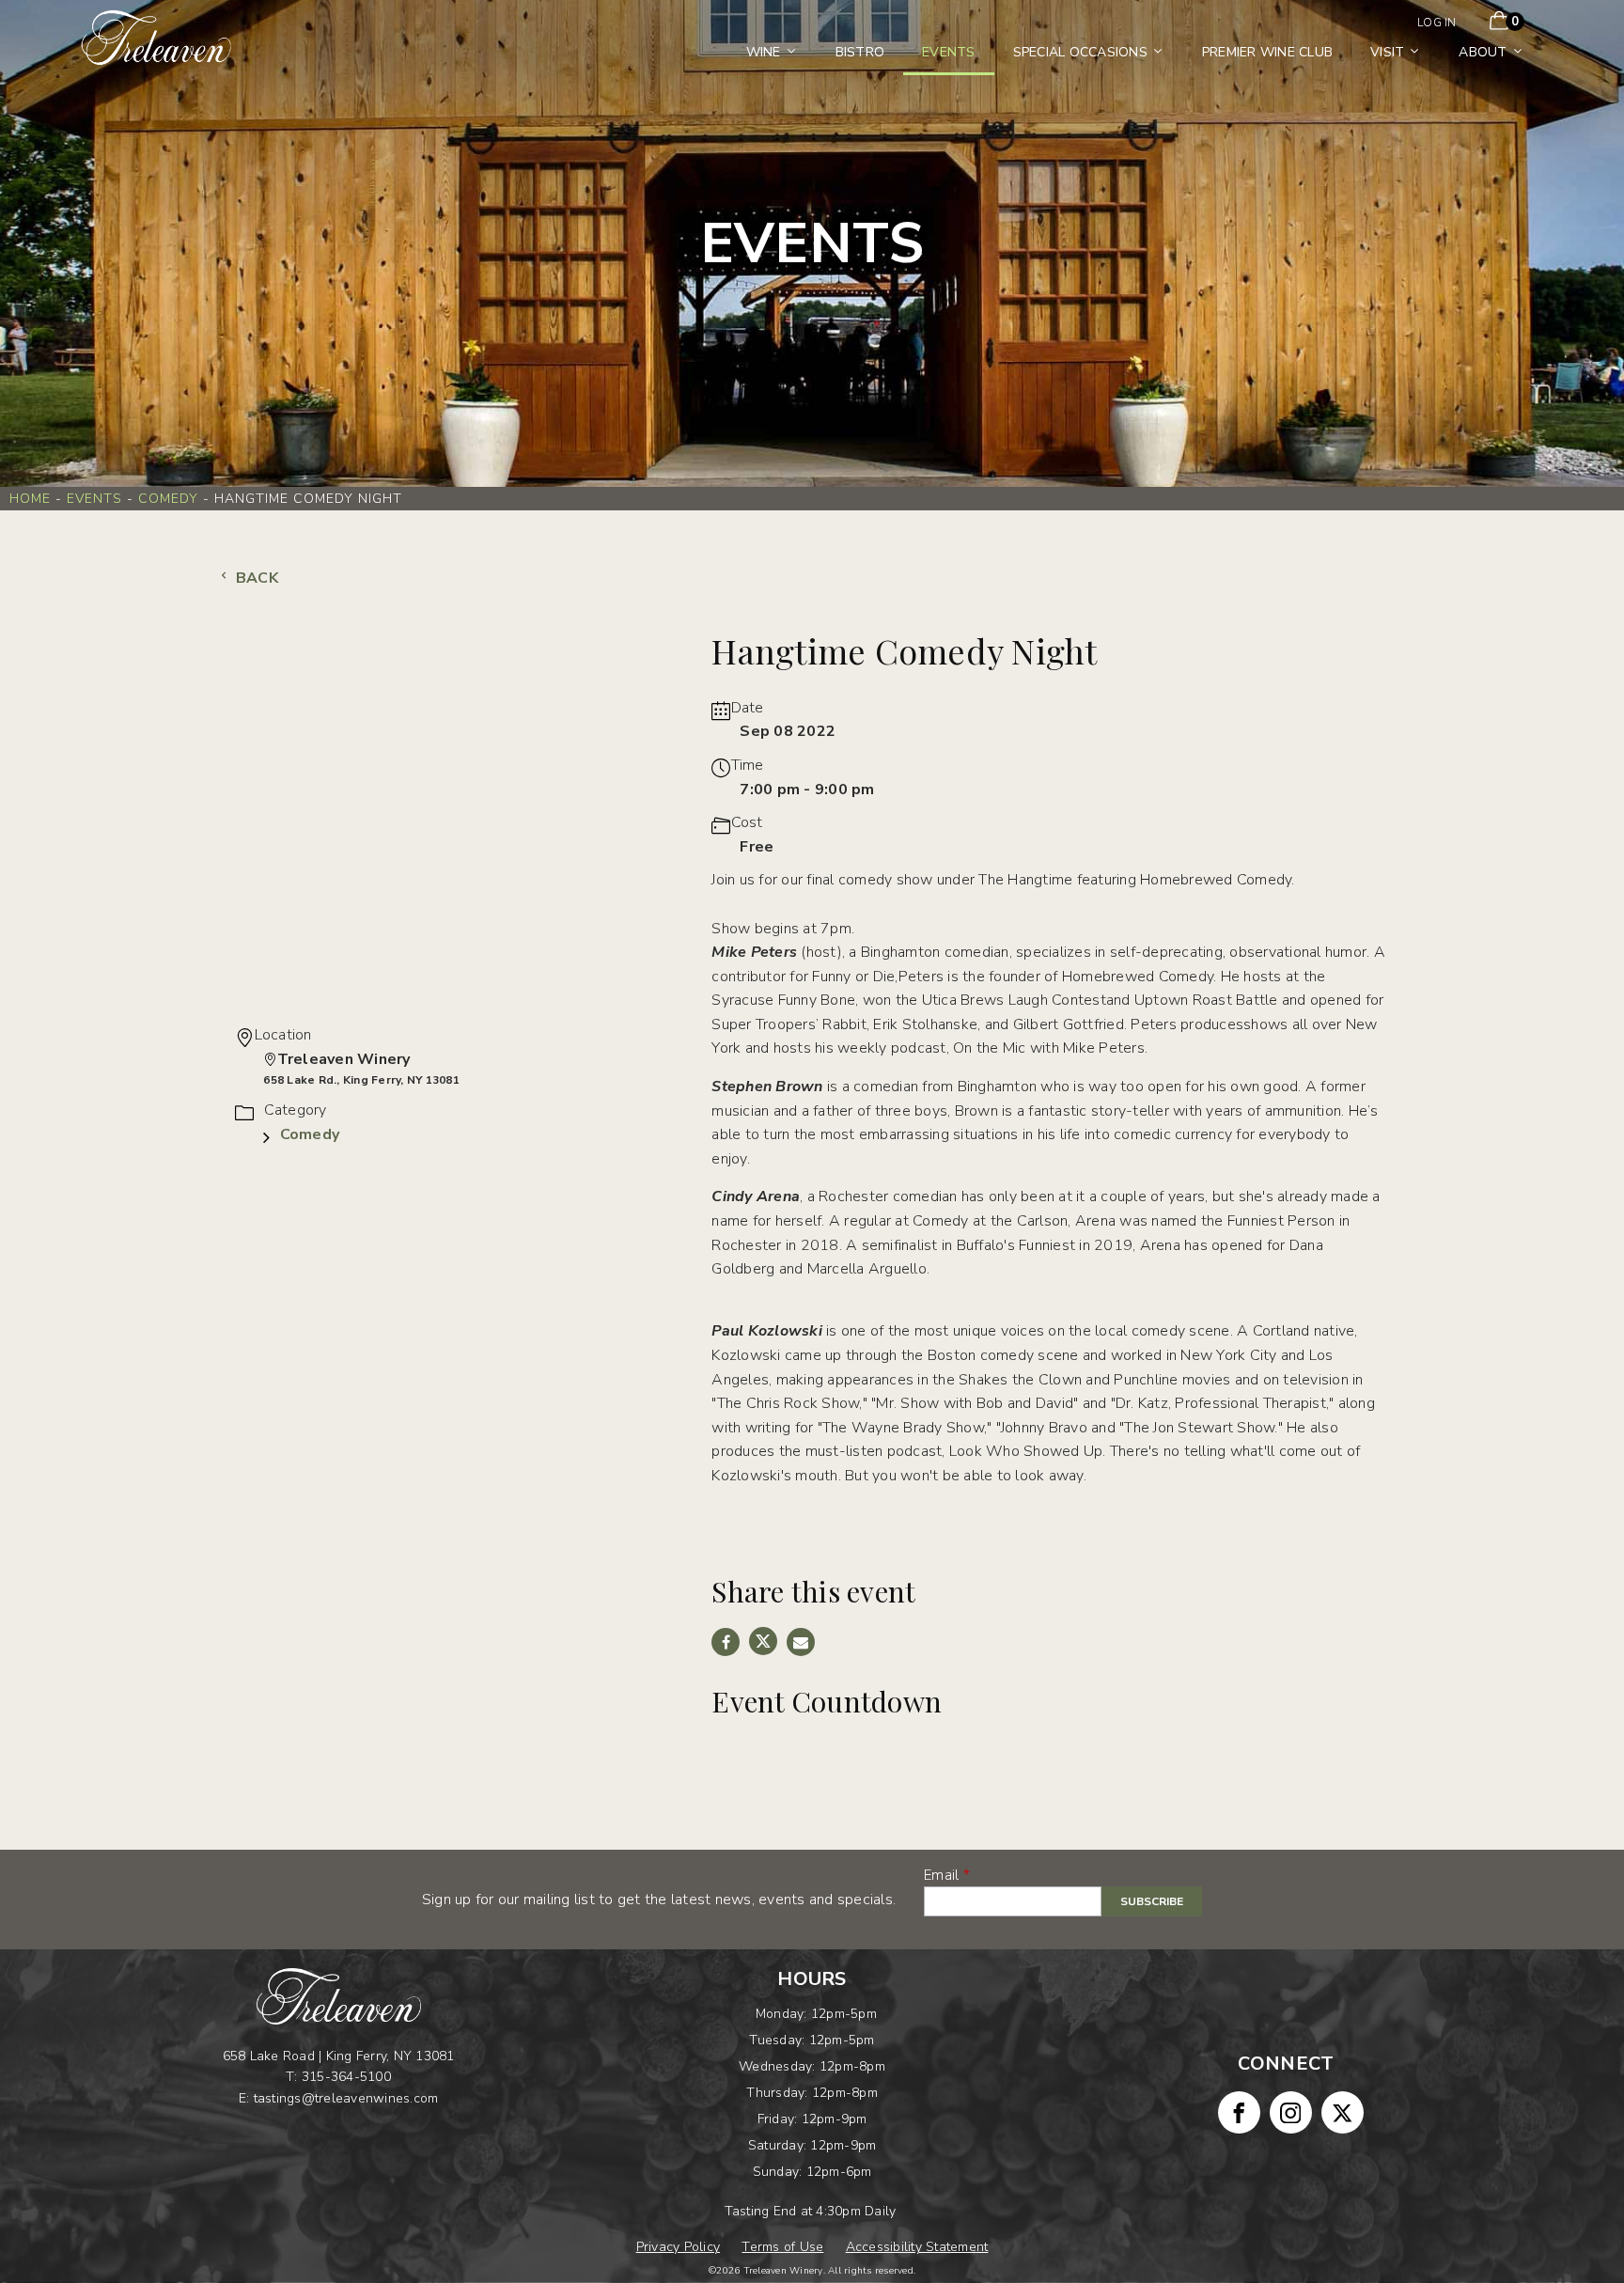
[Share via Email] (801, 1642)
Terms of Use (782, 2247)
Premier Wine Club (1267, 52)
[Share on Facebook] (726, 1642)
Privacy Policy (679, 2247)
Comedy (168, 499)
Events (949, 52)
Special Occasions (1080, 52)
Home (30, 499)
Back (255, 578)
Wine (764, 52)
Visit (1387, 52)
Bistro (860, 52)
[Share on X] (763, 1641)
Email (941, 1875)
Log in (1437, 23)
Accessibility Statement (917, 2247)
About (1483, 52)
